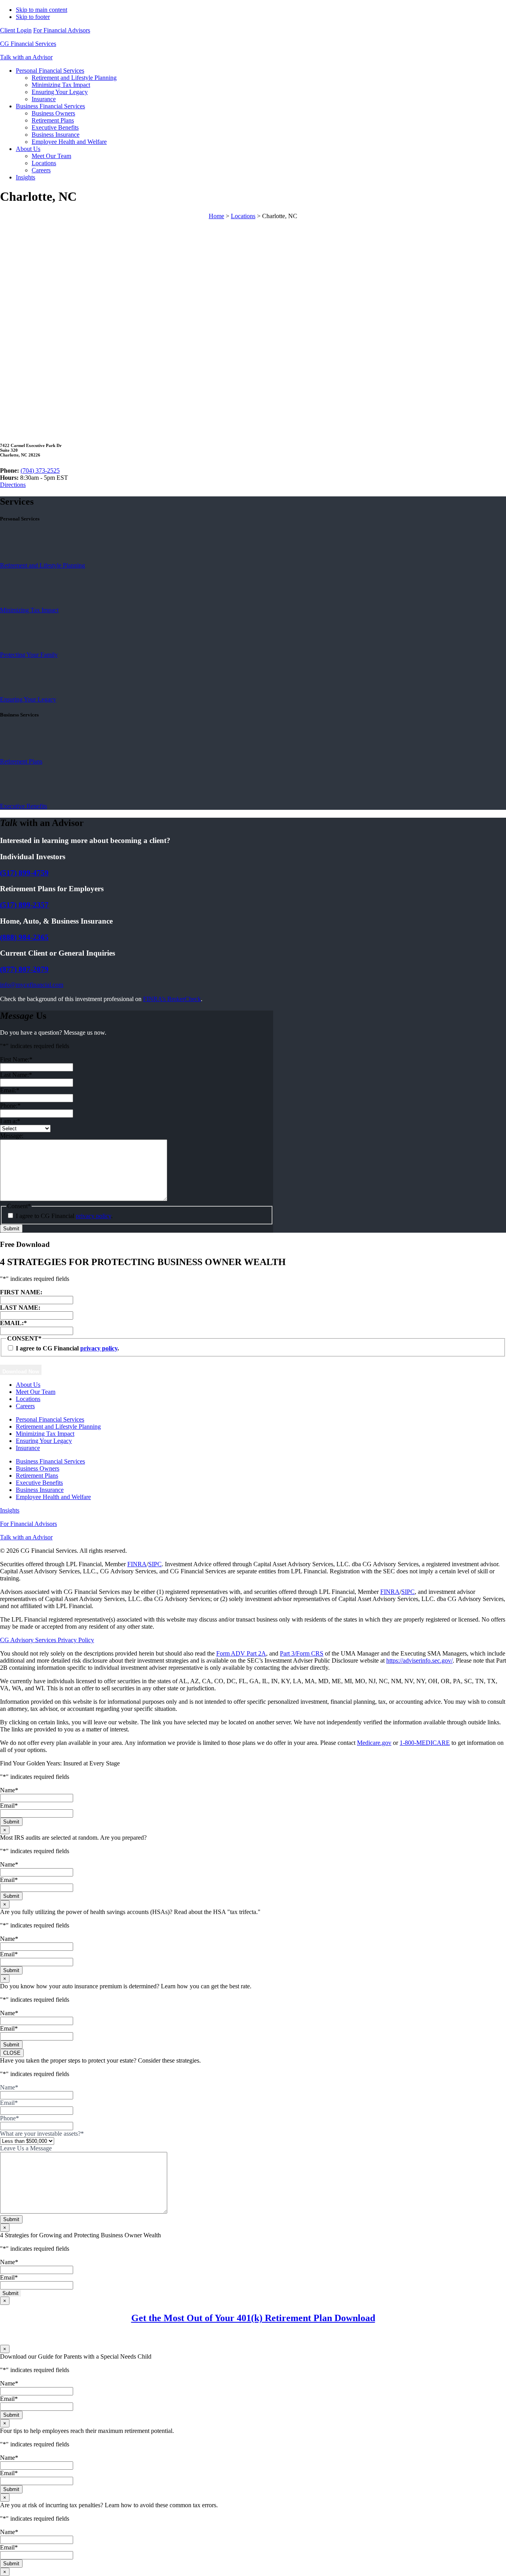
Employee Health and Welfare (53, 1497)
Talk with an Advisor (26, 57)
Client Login (16, 30)
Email (9, 1806)
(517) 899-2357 (24, 905)
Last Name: (16, 1075)
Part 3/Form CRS (302, 1653)
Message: (12, 1136)
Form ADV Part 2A (241, 1653)
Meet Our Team (36, 1392)
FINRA (137, 1564)
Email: (10, 1090)
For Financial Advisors (62, 30)
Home (216, 216)
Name (9, 1790)
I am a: (10, 1121)
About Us (28, 1385)
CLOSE (12, 2053)
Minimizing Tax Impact (29, 610)
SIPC (155, 1564)
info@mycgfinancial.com (32, 985)
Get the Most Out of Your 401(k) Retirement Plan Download (253, 2318)
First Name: (16, 1059)
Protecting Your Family (29, 655)
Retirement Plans (21, 761)
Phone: (10, 1106)
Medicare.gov (374, 1743)
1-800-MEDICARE (425, 1743)
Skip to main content (42, 10)
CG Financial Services (28, 44)
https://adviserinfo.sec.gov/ (419, 1660)
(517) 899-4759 (24, 873)
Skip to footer (33, 17)
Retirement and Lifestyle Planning (42, 565)
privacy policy (93, 1216)
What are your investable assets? (42, 2134)
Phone (9, 2118)
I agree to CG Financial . (64, 1216)
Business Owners (38, 1468)
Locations (243, 216)
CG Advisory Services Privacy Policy (47, 1640)
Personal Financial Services (50, 1419)
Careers (25, 1406)
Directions (13, 485)
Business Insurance (40, 1490)
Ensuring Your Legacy (28, 699)
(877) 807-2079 (24, 969)
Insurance (28, 1448)
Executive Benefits (24, 806)
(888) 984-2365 (24, 937)
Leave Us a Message (26, 2148)
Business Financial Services (50, 1461)
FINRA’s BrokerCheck (172, 999)
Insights (10, 1510)
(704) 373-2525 (40, 471)
